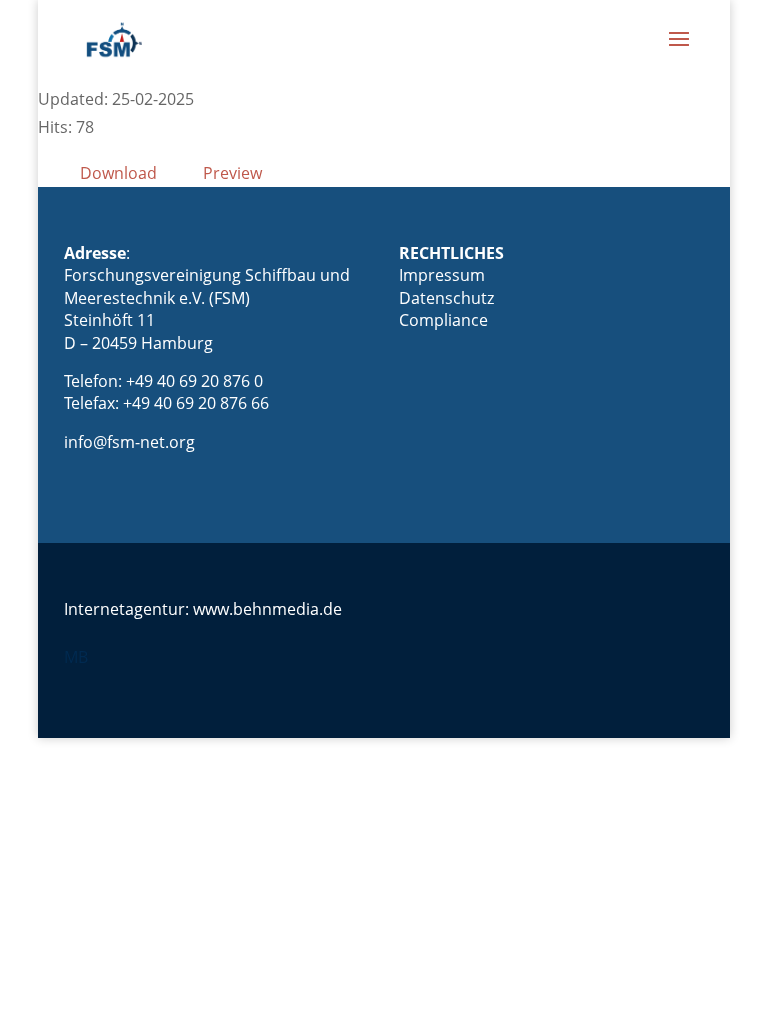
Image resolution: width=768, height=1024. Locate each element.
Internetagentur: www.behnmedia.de (203, 609)
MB (76, 657)
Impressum (442, 275)
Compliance (443, 320)
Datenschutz (446, 298)
